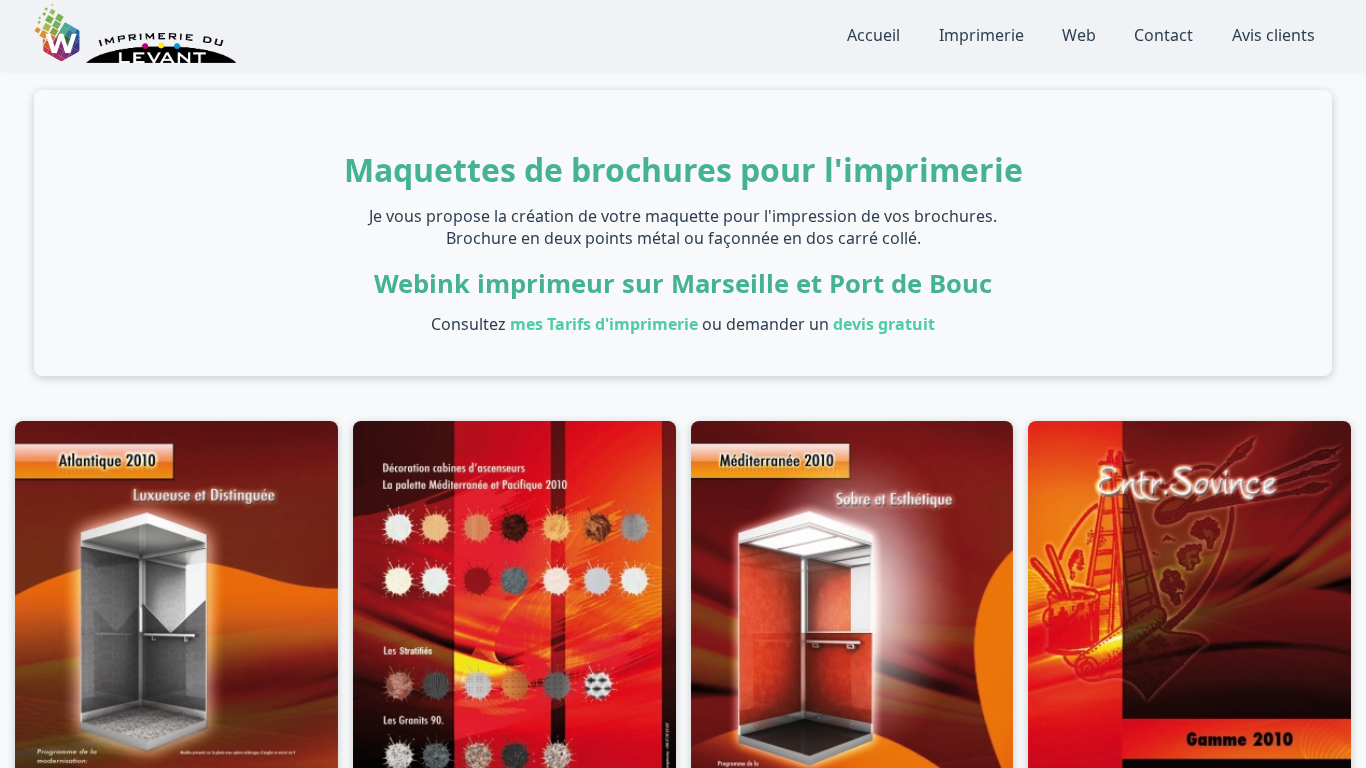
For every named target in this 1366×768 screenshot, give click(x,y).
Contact (1163, 35)
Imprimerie (981, 35)
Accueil (873, 35)
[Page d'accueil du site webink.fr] (59, 57)
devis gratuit (884, 324)
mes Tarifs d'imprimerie (604, 324)
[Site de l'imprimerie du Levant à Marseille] (161, 57)
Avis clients (1273, 35)
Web (1079, 35)
